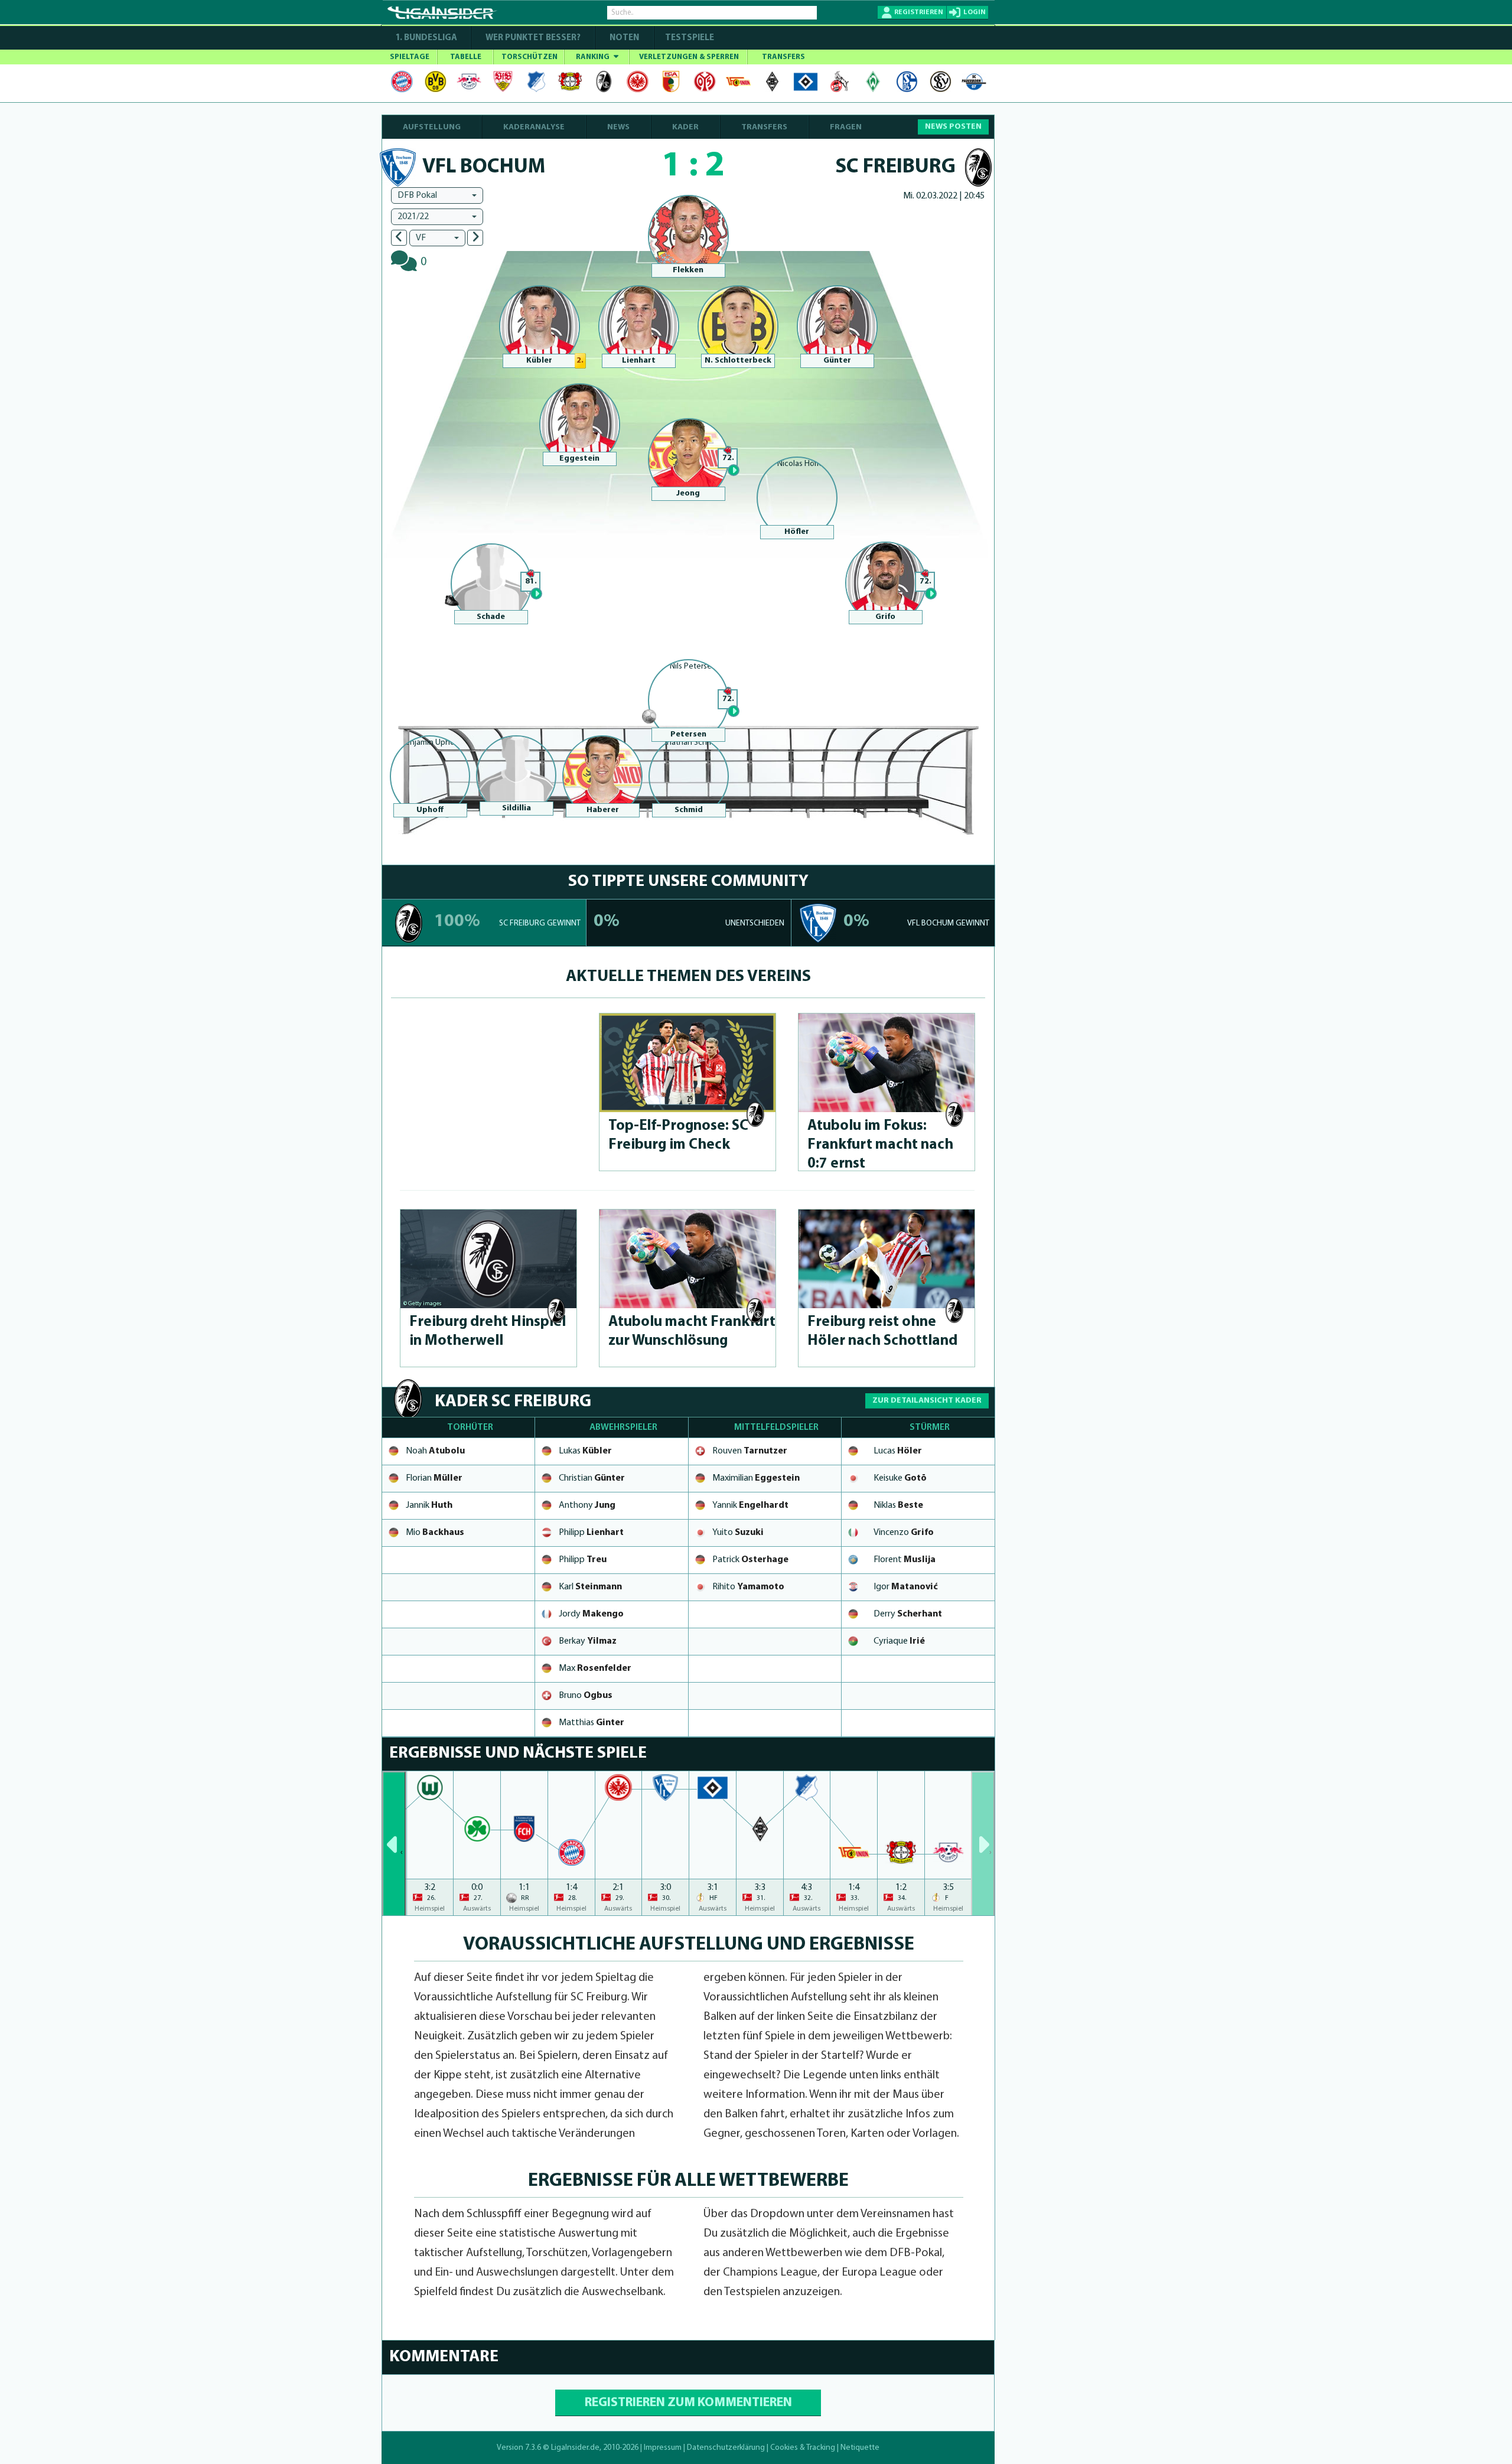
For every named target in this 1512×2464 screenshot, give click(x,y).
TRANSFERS (783, 57)
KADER (685, 127)
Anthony (587, 1505)
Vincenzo (904, 1533)
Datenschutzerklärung (726, 2448)
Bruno (586, 1696)
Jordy (591, 1614)
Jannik (429, 1505)
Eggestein (579, 459)
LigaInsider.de (575, 2448)
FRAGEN (846, 127)
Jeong (688, 493)
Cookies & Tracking (803, 2448)
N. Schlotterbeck (738, 361)
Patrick (750, 1560)
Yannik (750, 1505)
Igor (906, 1587)
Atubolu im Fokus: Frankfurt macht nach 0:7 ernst (880, 1145)
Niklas (898, 1505)
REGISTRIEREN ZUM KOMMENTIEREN (688, 2403)
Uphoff (430, 810)
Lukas (585, 1451)
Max (595, 1668)
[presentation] (394, 1843)
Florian (434, 1478)
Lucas (898, 1451)
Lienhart (639, 361)
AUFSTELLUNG (432, 127)
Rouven (750, 1451)
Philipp (591, 1533)
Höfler (797, 532)
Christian (592, 1478)
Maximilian (756, 1478)
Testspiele (689, 38)
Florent (905, 1560)
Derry (908, 1614)
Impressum (663, 2448)
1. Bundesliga (426, 38)
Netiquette (860, 2448)
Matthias (592, 1723)
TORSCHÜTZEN (529, 57)
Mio (435, 1533)
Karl (590, 1587)
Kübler (539, 361)
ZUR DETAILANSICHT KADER (927, 1401)
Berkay (588, 1641)
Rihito (748, 1587)
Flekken (688, 270)
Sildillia (517, 808)
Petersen (688, 734)
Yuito (738, 1533)
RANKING (594, 57)
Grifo (885, 617)
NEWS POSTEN (953, 127)
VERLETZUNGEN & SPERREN (689, 57)
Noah (435, 1451)
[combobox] (437, 195)
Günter (837, 361)
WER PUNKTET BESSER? (533, 38)
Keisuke (900, 1478)
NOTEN (624, 38)
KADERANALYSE (534, 127)
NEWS (618, 127)
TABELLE (466, 57)
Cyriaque (899, 1641)
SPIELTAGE (410, 57)
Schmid (689, 810)
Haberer (603, 810)
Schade (491, 617)
